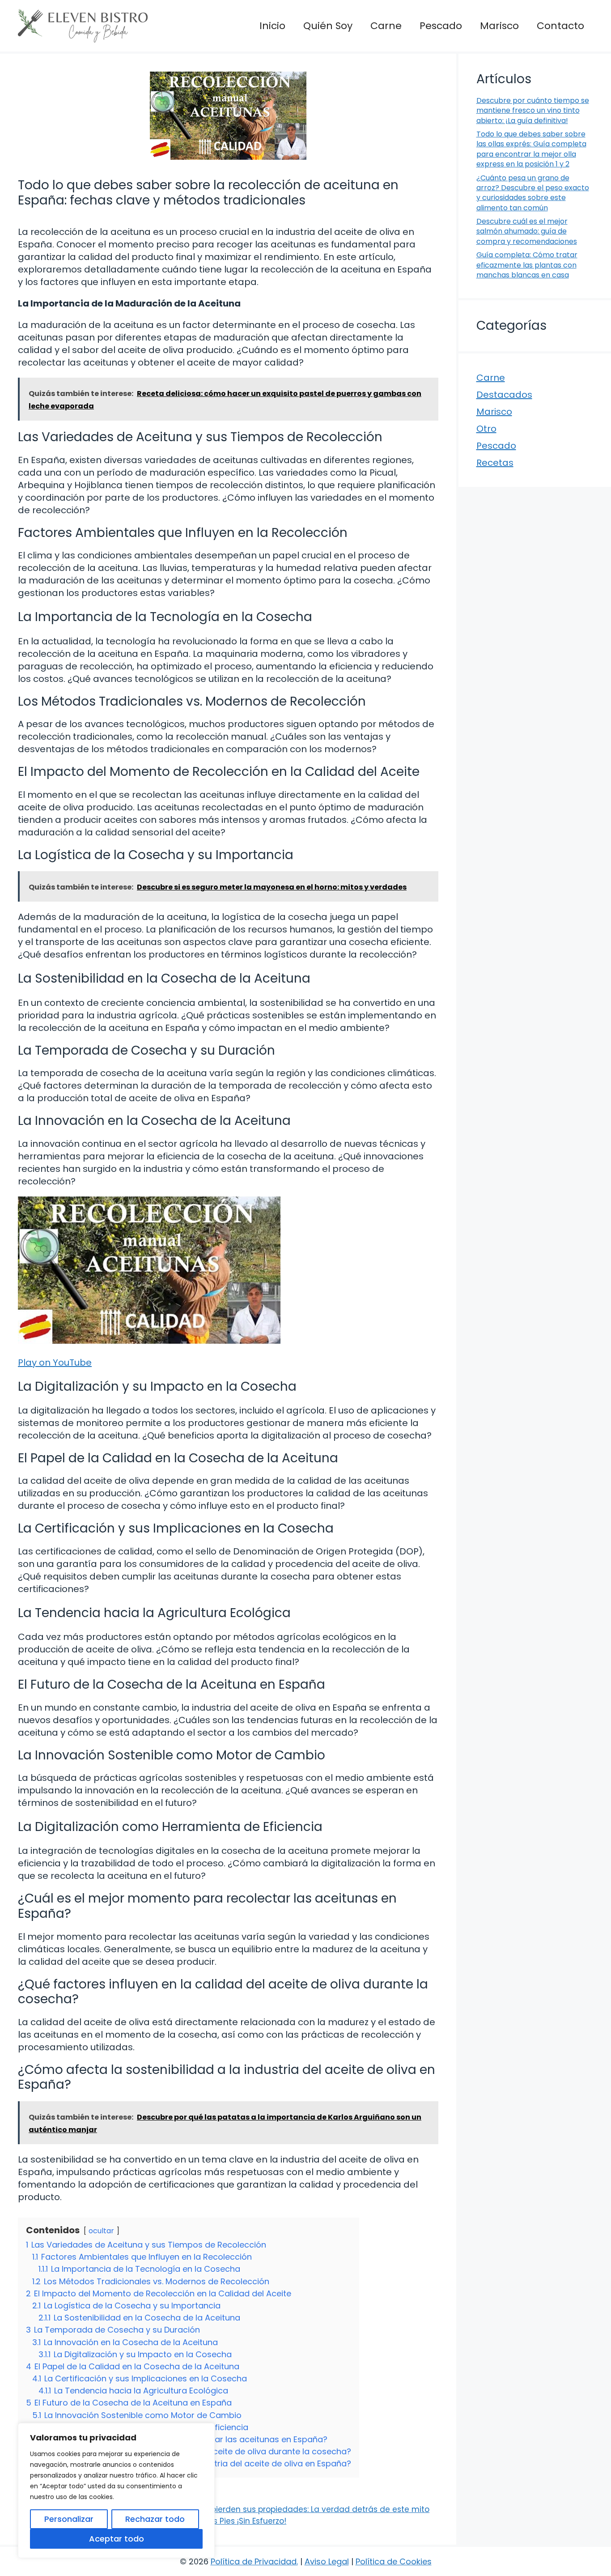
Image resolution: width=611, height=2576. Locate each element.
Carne (386, 26)
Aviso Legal (327, 2561)
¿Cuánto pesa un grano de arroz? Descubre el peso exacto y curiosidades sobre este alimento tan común (533, 193)
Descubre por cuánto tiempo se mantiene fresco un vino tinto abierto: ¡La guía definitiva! (533, 111)
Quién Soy (328, 26)
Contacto (560, 26)
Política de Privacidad (254, 2561)
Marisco (499, 26)
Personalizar (69, 2519)
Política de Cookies (394, 2561)
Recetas (495, 463)
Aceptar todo (117, 2539)
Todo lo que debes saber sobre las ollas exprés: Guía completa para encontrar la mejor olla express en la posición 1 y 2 (531, 149)
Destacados (504, 395)
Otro (486, 429)
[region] (116, 2491)
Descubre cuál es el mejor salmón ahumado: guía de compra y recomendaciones (527, 231)
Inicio (272, 26)
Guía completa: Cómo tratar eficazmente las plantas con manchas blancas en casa (527, 265)
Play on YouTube (55, 1363)
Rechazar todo (155, 2519)
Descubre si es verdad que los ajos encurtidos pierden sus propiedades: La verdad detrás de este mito (230, 2509)
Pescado (441, 26)
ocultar (101, 2231)
